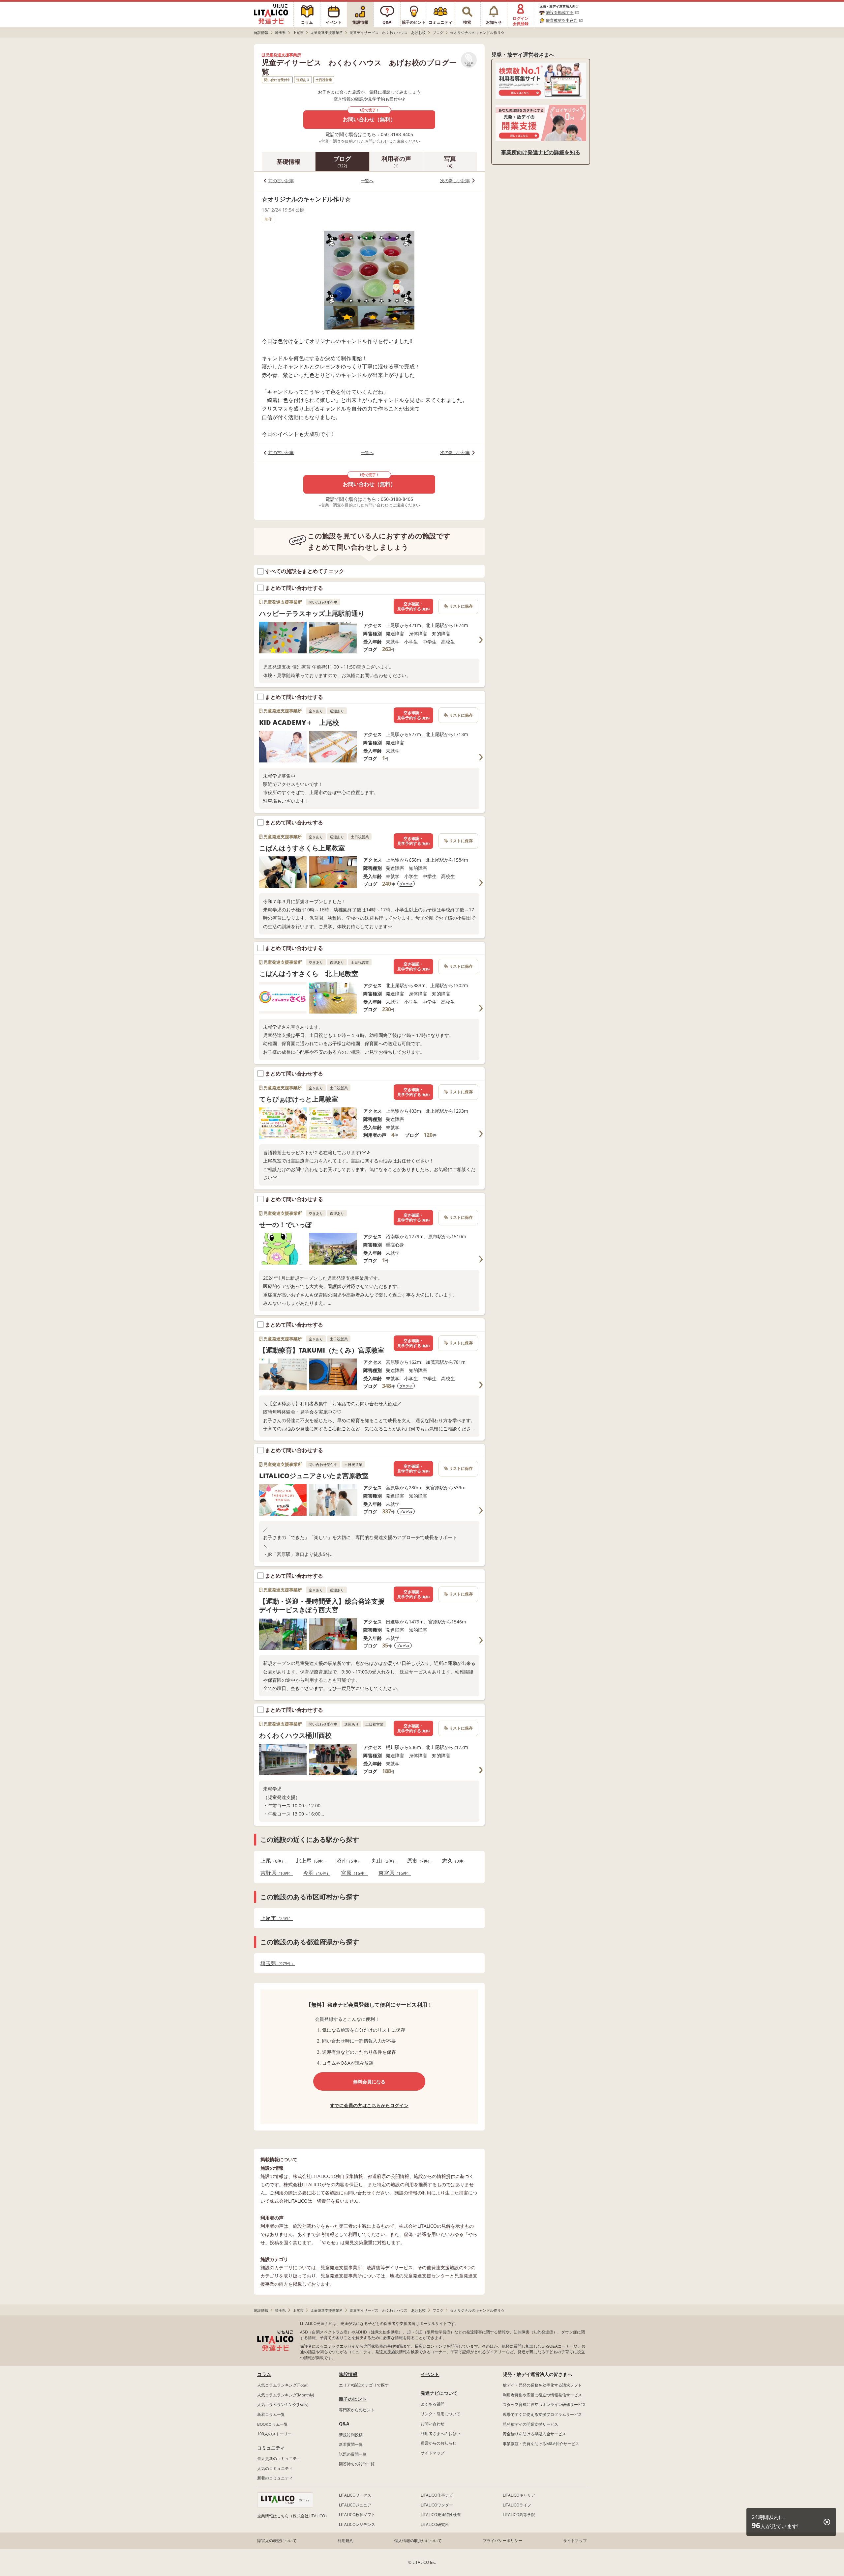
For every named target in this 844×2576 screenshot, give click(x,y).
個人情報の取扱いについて (418, 2541)
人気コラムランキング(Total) (283, 2385)
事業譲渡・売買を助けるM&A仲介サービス (541, 2444)
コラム (264, 2374)
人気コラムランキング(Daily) (283, 2404)
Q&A (344, 2424)
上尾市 (275, 1918)
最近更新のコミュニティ (279, 2459)
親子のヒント (353, 2399)
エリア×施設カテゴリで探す (364, 2385)
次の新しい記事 (455, 181)
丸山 (382, 1861)
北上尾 (309, 1861)
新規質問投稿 (351, 2435)
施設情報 (348, 2374)
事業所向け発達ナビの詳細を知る (541, 152)
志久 (452, 1861)
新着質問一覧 (351, 2444)
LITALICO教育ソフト (357, 2515)
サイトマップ (433, 2453)
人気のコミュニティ (275, 2468)
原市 (417, 1861)
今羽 (315, 1873)
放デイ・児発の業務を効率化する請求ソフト (542, 2385)
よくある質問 (433, 2404)
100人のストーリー (274, 2434)
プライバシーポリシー (502, 2541)
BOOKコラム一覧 (272, 2424)
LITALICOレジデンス (357, 2524)
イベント (430, 2374)
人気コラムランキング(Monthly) (286, 2395)
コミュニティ (271, 2448)
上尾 (271, 1861)
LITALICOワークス (355, 2495)
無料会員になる (369, 2082)
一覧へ (367, 181)
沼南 (347, 1861)
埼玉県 (276, 1963)
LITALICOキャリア (519, 2495)
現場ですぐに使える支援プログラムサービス (542, 2414)
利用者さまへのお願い (440, 2433)
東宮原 (393, 1873)
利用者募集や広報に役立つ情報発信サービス (542, 2395)
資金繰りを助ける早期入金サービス (534, 2434)
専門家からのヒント (357, 2410)
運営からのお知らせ (438, 2443)
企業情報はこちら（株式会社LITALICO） (293, 2516)
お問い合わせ (433, 2424)
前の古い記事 (281, 181)
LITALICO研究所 (435, 2524)
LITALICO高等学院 (519, 2515)
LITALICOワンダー (437, 2505)
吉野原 (275, 1873)
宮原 (352, 1873)
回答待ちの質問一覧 (357, 2464)
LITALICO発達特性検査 (441, 2515)
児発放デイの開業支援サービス (530, 2424)
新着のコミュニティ (275, 2478)
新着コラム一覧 (271, 2414)
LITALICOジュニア (355, 2505)
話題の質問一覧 (353, 2454)
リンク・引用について (440, 2414)
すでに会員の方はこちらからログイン (369, 2105)
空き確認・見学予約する (413, 606)
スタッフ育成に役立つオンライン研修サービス (544, 2404)
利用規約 (346, 2541)
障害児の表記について (277, 2541)
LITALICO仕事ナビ (437, 2495)
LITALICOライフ (517, 2505)
